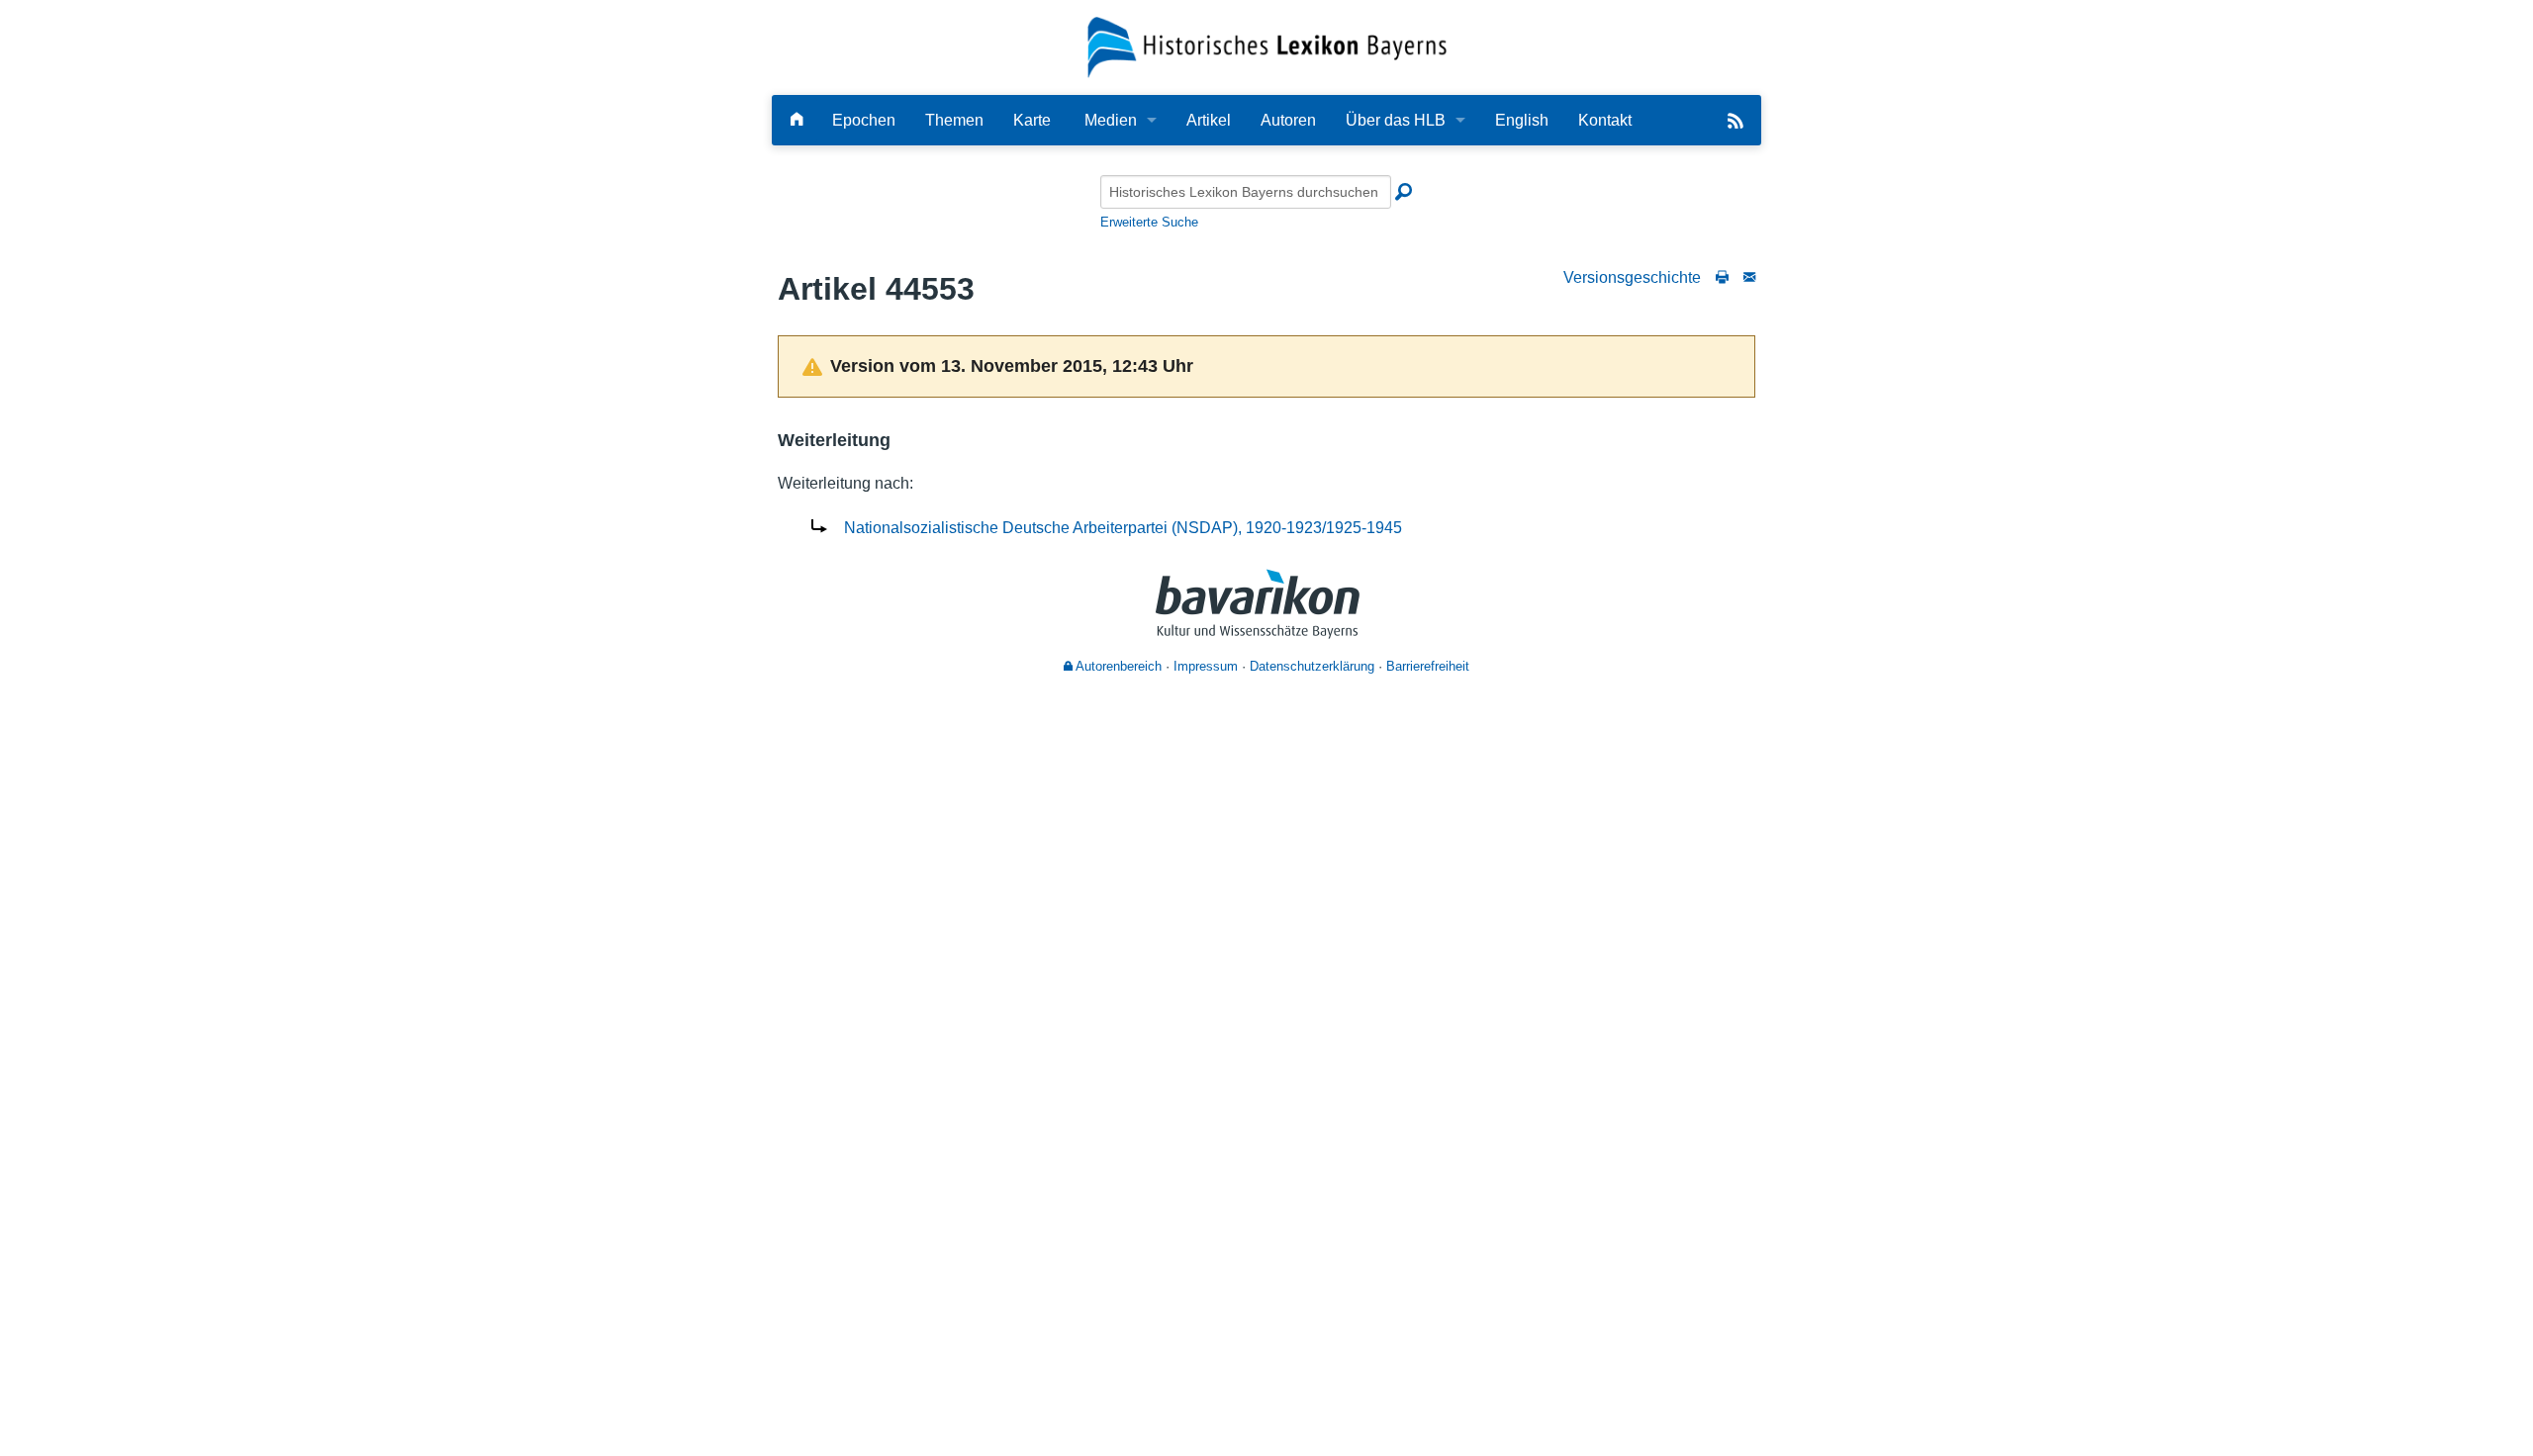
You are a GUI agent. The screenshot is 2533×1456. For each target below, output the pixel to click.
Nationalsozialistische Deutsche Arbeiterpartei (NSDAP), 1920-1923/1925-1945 (1123, 528)
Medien (1111, 120)
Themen (954, 120)
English (1522, 120)
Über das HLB (1396, 120)
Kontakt (1605, 120)
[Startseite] (1267, 46)
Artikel (1209, 120)
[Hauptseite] (797, 120)
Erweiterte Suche (1149, 222)
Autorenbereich (1117, 666)
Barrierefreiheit (1428, 666)
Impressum (1206, 666)
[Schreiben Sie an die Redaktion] (1749, 277)
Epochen (864, 120)
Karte (1032, 120)
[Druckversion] (1722, 277)
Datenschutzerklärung (1312, 666)
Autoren (1288, 120)
